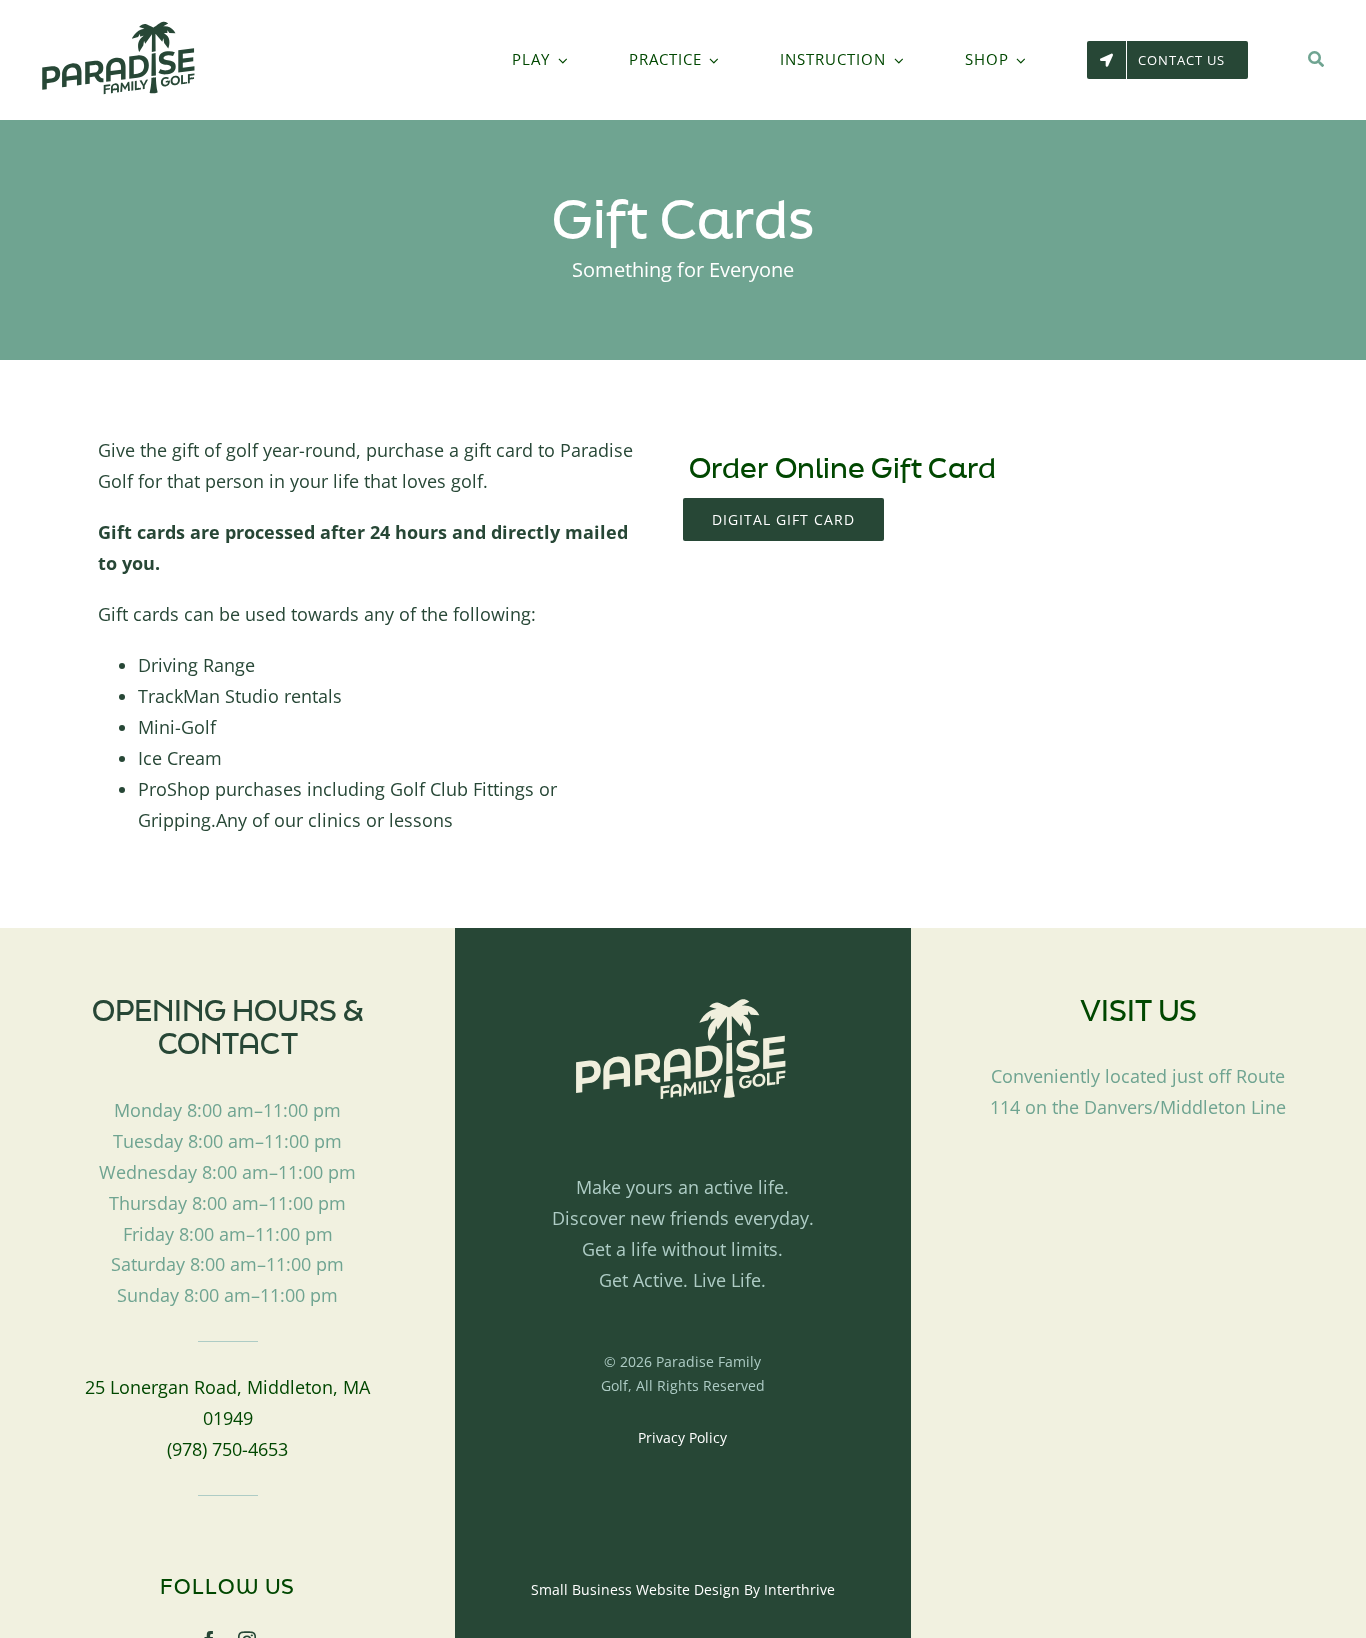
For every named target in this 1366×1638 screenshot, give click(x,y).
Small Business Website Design (635, 1589)
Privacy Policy (682, 1437)
